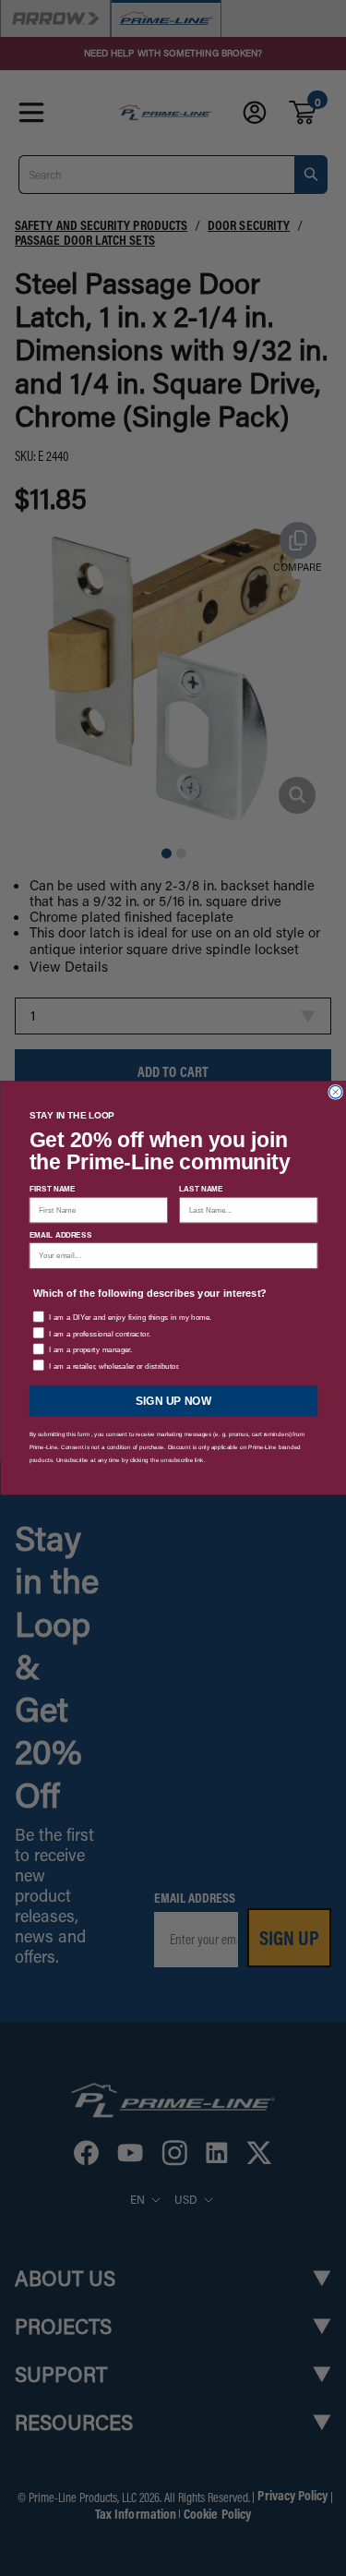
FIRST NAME (52, 1189)
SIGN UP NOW (173, 1401)
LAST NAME (201, 1189)
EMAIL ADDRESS (60, 1234)
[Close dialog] (335, 1092)
